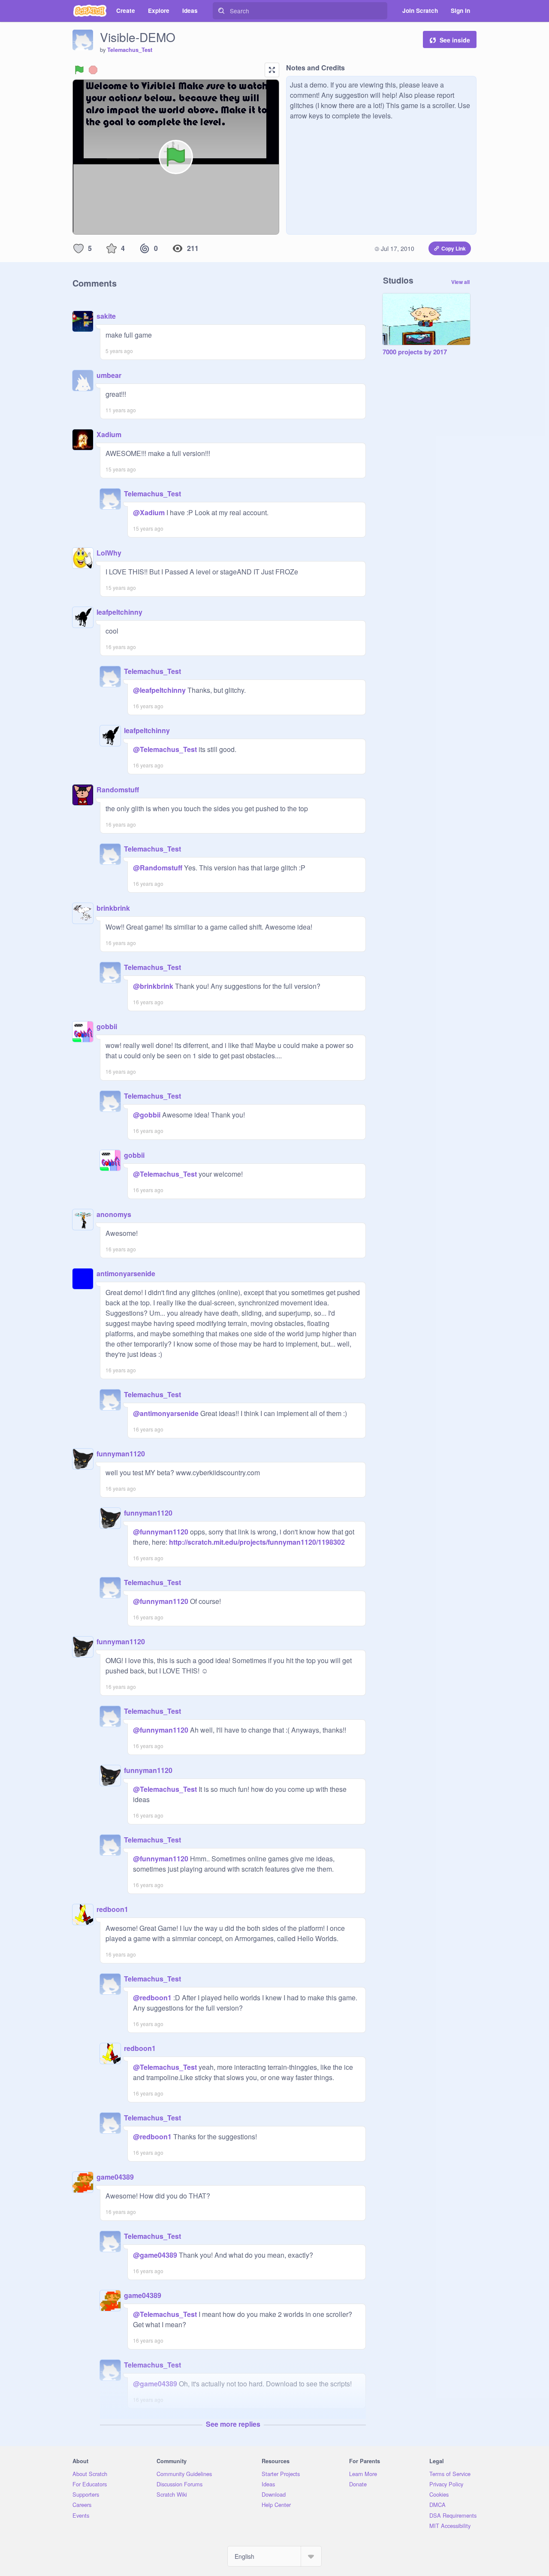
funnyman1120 (121, 1454)
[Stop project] (93, 70)
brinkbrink (113, 908)
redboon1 (112, 1909)
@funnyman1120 (161, 1532)
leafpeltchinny (119, 612)
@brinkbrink (153, 986)
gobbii (107, 1026)
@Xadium (149, 512)
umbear (109, 375)
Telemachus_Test (130, 50)
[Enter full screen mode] (272, 70)
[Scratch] (90, 11)
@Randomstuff (158, 868)
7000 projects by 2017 (415, 352)
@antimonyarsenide (166, 1413)
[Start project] (79, 70)
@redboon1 (152, 1998)
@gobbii (147, 1115)
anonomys (114, 1214)
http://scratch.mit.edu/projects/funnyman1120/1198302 (256, 1542)
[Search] (221, 11)
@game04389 (155, 2255)
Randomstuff (118, 790)
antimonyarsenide (126, 1273)
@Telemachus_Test (165, 749)
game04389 (115, 2177)
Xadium (109, 434)
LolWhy (109, 553)
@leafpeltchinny (159, 690)
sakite (106, 316)
